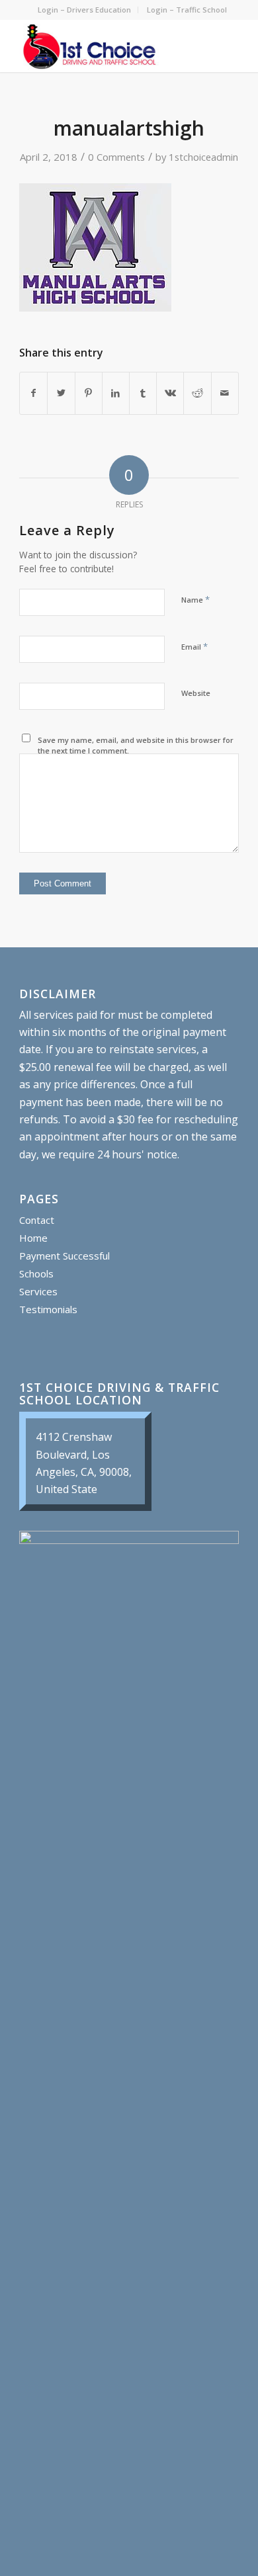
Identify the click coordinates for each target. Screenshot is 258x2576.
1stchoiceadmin (203, 157)
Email (194, 646)
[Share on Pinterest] (89, 393)
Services (38, 1291)
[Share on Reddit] (197, 393)
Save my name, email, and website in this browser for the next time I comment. (136, 746)
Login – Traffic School (187, 10)
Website (196, 693)
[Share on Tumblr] (143, 393)
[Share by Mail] (225, 393)
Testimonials (48, 1309)
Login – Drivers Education (84, 10)
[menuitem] (85, 10)
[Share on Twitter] (61, 393)
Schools (36, 1273)
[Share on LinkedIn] (116, 393)
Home (33, 1238)
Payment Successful (64, 1256)
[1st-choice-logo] (107, 46)
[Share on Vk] (170, 393)
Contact (37, 1220)
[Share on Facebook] (33, 393)
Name (195, 599)
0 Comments (116, 157)
